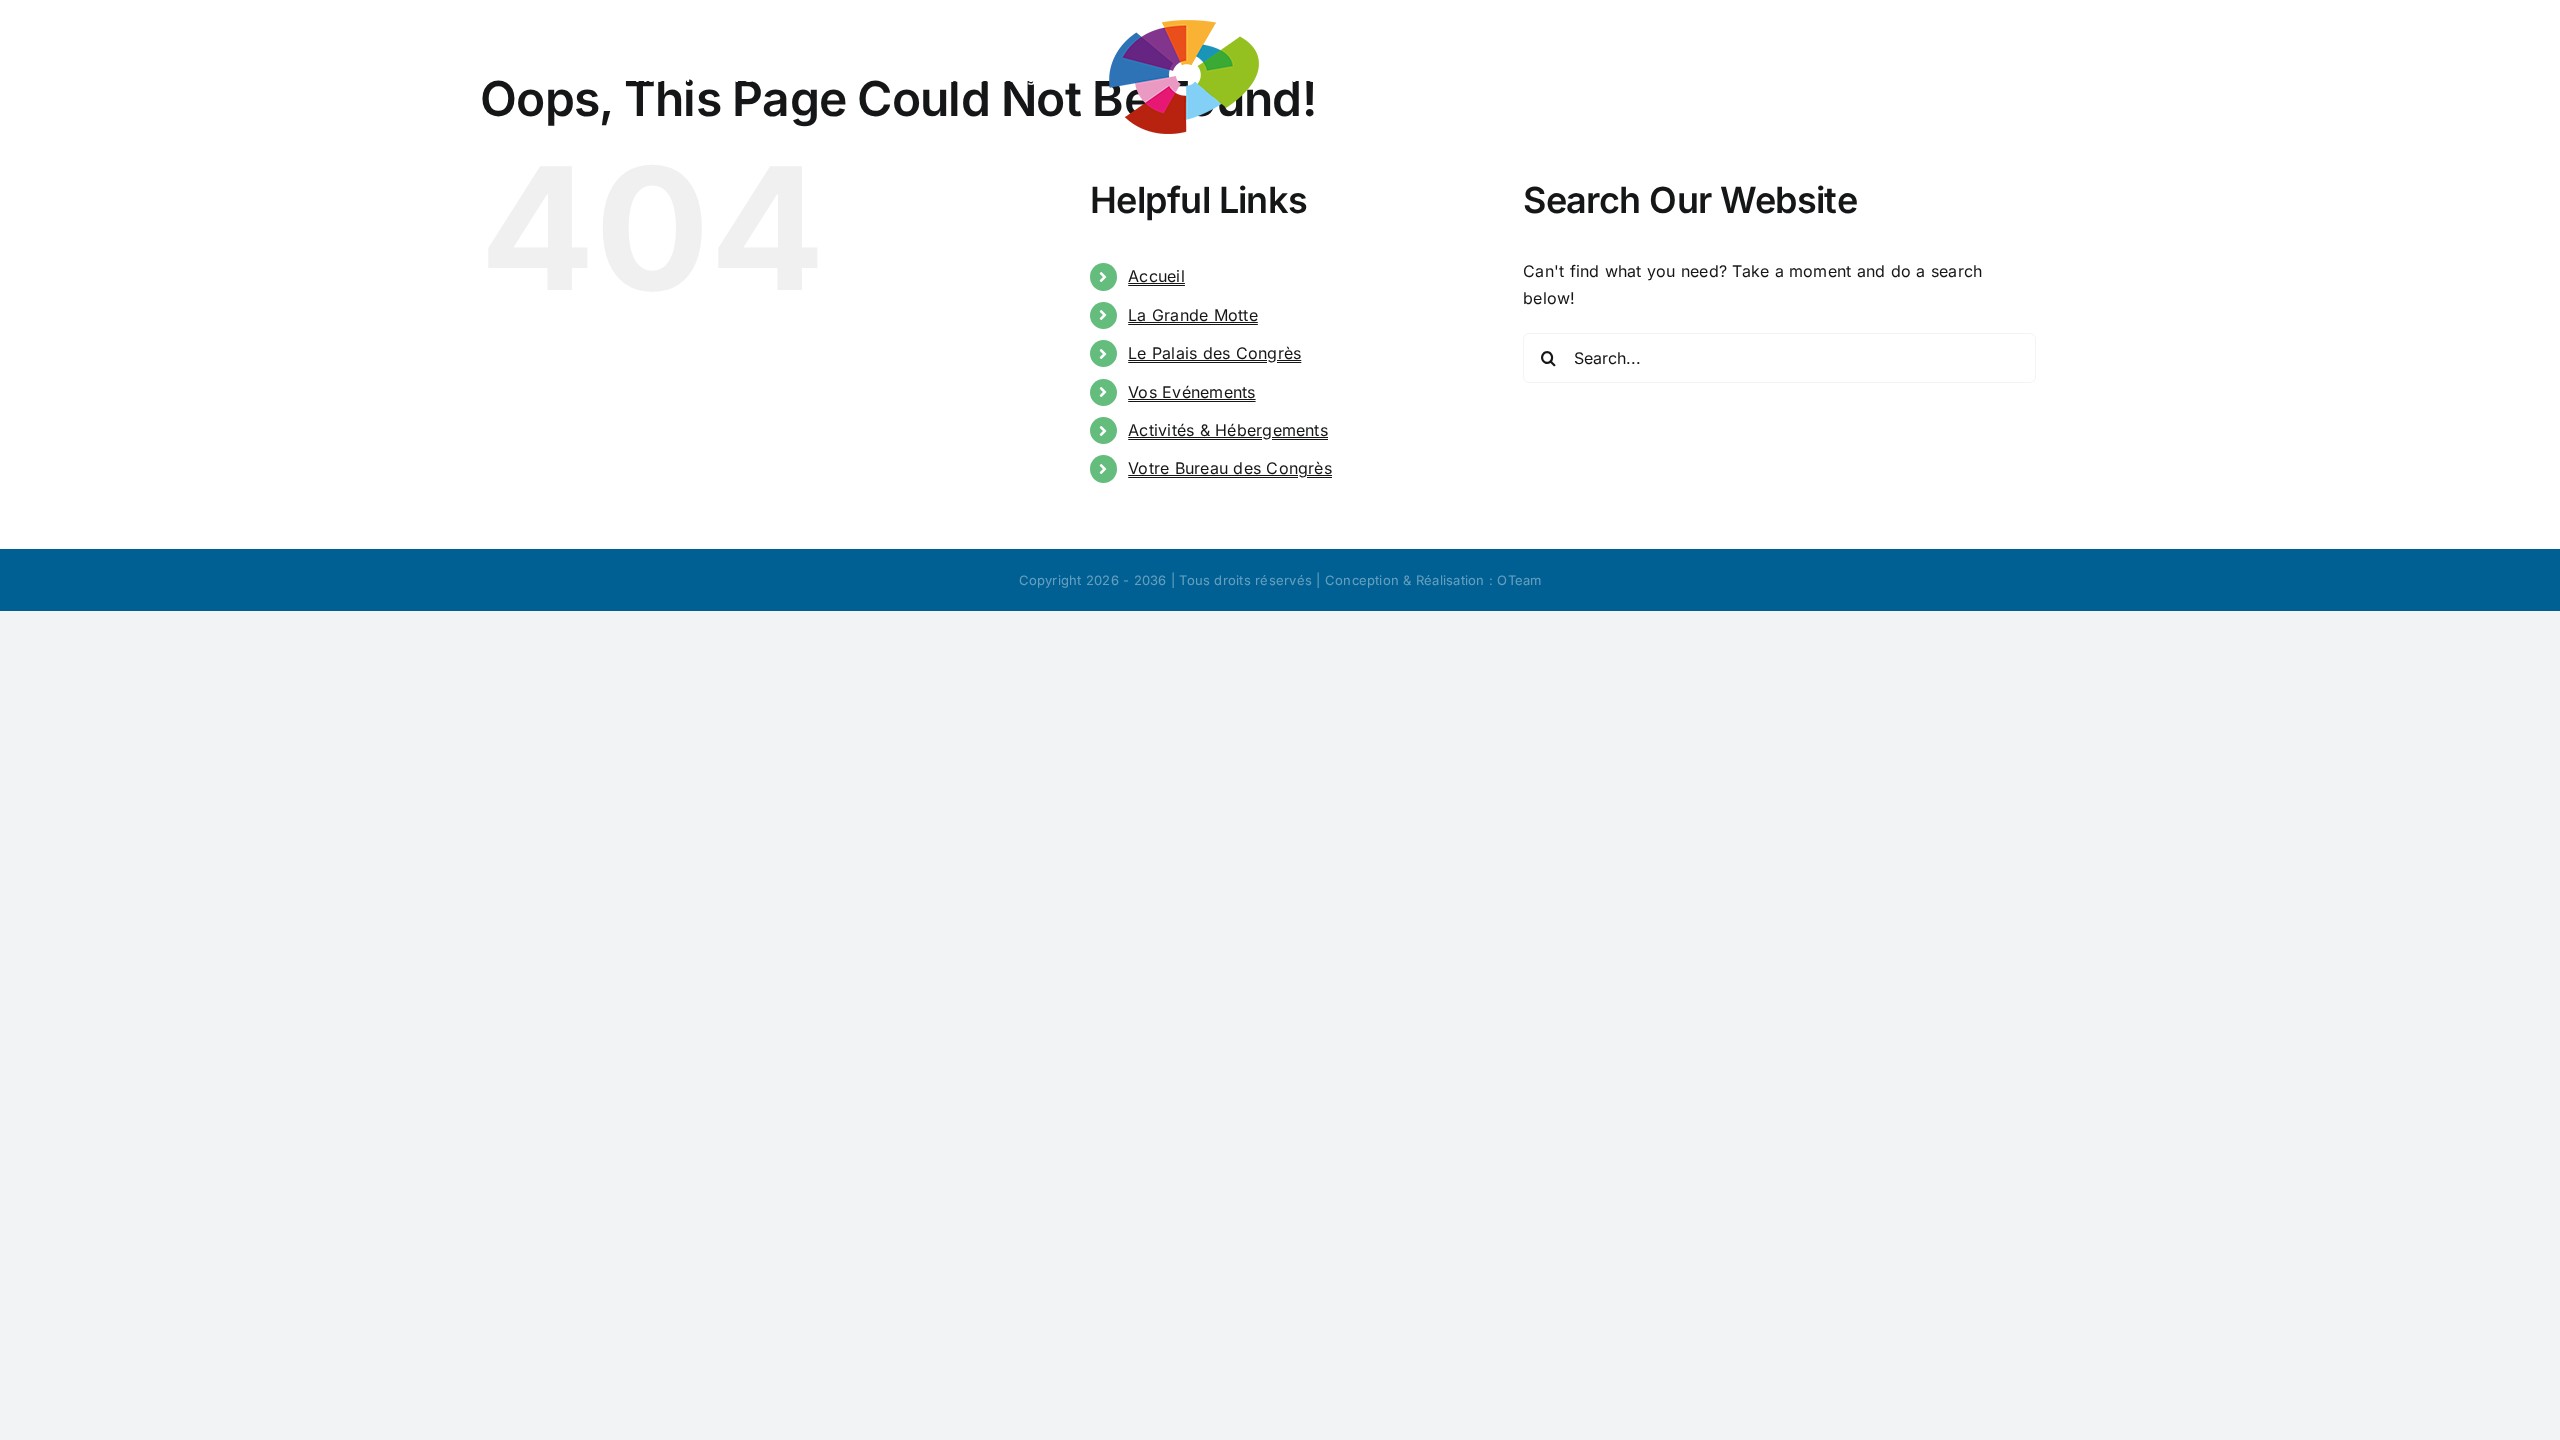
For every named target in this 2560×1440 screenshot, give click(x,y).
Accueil (1156, 276)
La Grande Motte (1193, 315)
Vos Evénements (1191, 392)
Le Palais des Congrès (1214, 353)
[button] (1871, 74)
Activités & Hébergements (1228, 430)
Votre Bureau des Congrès (1230, 468)
